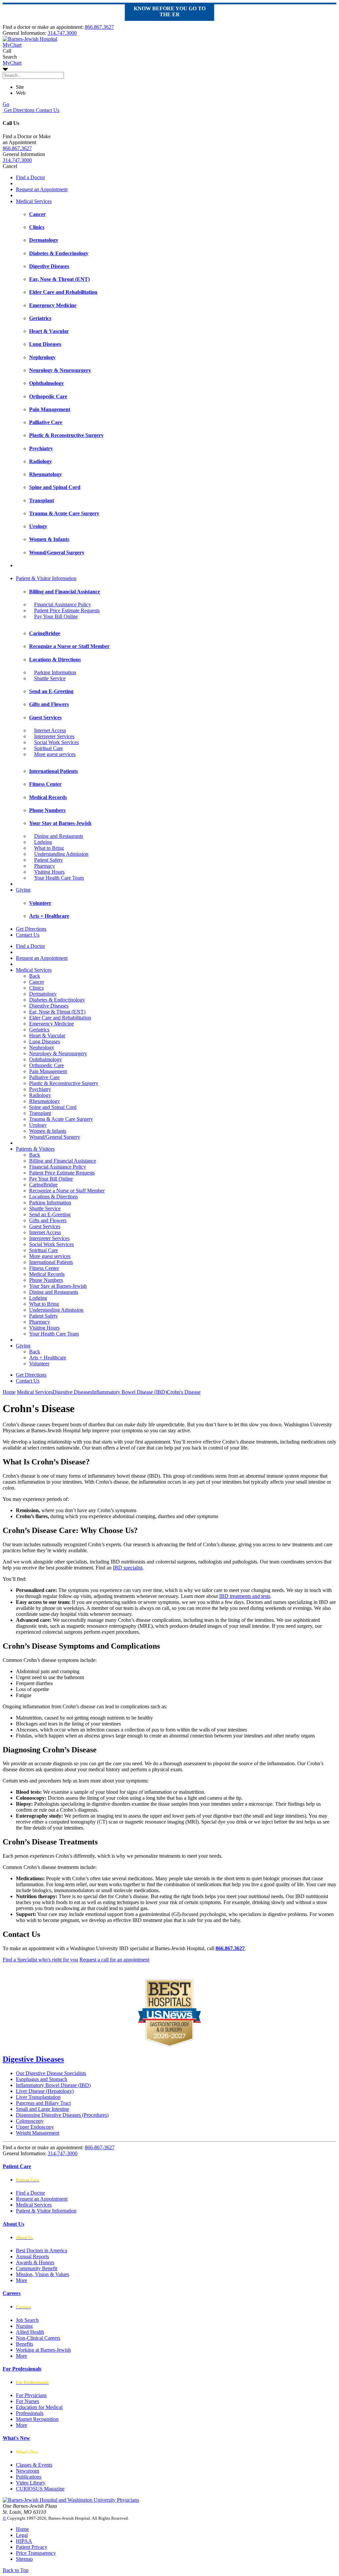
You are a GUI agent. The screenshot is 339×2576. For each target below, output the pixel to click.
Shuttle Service (50, 678)
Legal (22, 2535)
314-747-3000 (63, 2153)
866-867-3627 (100, 2147)
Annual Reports (32, 2256)
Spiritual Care (48, 748)
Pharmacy (45, 866)
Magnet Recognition (37, 2419)
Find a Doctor (30, 177)
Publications (29, 2477)
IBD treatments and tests (245, 1596)
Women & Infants (48, 1131)
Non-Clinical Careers (38, 2338)
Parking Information (55, 672)
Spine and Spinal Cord (53, 1107)
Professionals (30, 2413)
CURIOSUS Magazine (40, 2489)
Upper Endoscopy (35, 2127)
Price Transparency (36, 2553)
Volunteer (39, 1364)
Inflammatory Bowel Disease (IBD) (53, 2085)
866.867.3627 (99, 27)
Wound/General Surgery (55, 1137)
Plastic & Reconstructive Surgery (64, 1083)
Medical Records (47, 1274)
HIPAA (24, 2541)
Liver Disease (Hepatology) (45, 2091)
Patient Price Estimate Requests (67, 610)
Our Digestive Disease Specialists (51, 2073)
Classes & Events (34, 2465)
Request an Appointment (42, 189)
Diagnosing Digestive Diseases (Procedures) (62, 2115)
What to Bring (49, 848)
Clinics (36, 988)
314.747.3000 (62, 33)
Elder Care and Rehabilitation (60, 1018)
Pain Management (48, 1071)
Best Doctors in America (42, 2250)
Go (6, 104)
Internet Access (50, 730)
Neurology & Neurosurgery (58, 1053)
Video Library (31, 2483)
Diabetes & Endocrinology (57, 1000)
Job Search (27, 2320)
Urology (38, 1125)
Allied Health (30, 2332)
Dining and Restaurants (59, 836)
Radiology (40, 1095)
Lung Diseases (45, 1041)
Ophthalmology (46, 1059)
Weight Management (38, 2133)
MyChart (12, 63)
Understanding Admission (61, 854)
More (22, 2280)
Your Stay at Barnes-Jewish (58, 1286)
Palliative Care (44, 1077)
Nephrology (42, 1047)
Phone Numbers (46, 1280)
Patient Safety (48, 860)
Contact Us (47, 110)
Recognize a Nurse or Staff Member (67, 1191)
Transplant (40, 1113)
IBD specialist (128, 1568)
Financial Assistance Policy (63, 604)
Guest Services (45, 1226)
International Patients (51, 1262)
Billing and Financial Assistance (63, 1161)
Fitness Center (44, 1268)
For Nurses (27, 2401)
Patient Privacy (32, 2547)
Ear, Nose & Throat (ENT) (57, 1012)
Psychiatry (40, 1089)
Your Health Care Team (59, 878)
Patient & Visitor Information (46, 578)
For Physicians (31, 2395)
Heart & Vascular (47, 1036)
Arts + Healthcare (48, 1358)
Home (9, 1392)
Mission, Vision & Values (43, 2274)
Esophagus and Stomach (42, 2079)
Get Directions (19, 110)
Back (35, 976)
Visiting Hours (49, 872)
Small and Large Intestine (43, 2109)
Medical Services (34, 201)
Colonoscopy (30, 2121)
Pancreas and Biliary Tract (43, 2103)
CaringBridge (43, 1185)
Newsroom (27, 2471)
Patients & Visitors (35, 1149)
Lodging (43, 842)
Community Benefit (37, 2268)
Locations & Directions (53, 1197)
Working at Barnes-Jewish (43, 2350)
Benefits (24, 2344)
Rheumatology (45, 1101)
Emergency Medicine (51, 1024)
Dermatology (43, 994)
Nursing (24, 2326)
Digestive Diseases (49, 1006)
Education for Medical (39, 2407)
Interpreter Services (54, 736)
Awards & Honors (35, 2262)
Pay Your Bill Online (56, 616)
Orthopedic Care (47, 1065)
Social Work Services (56, 742)
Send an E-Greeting (50, 1214)
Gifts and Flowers (48, 1220)
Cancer (37, 982)
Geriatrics (39, 1030)
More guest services (55, 754)
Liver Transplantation (38, 2097)
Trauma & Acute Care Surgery (61, 1119)
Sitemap (24, 2559)
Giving (23, 890)
